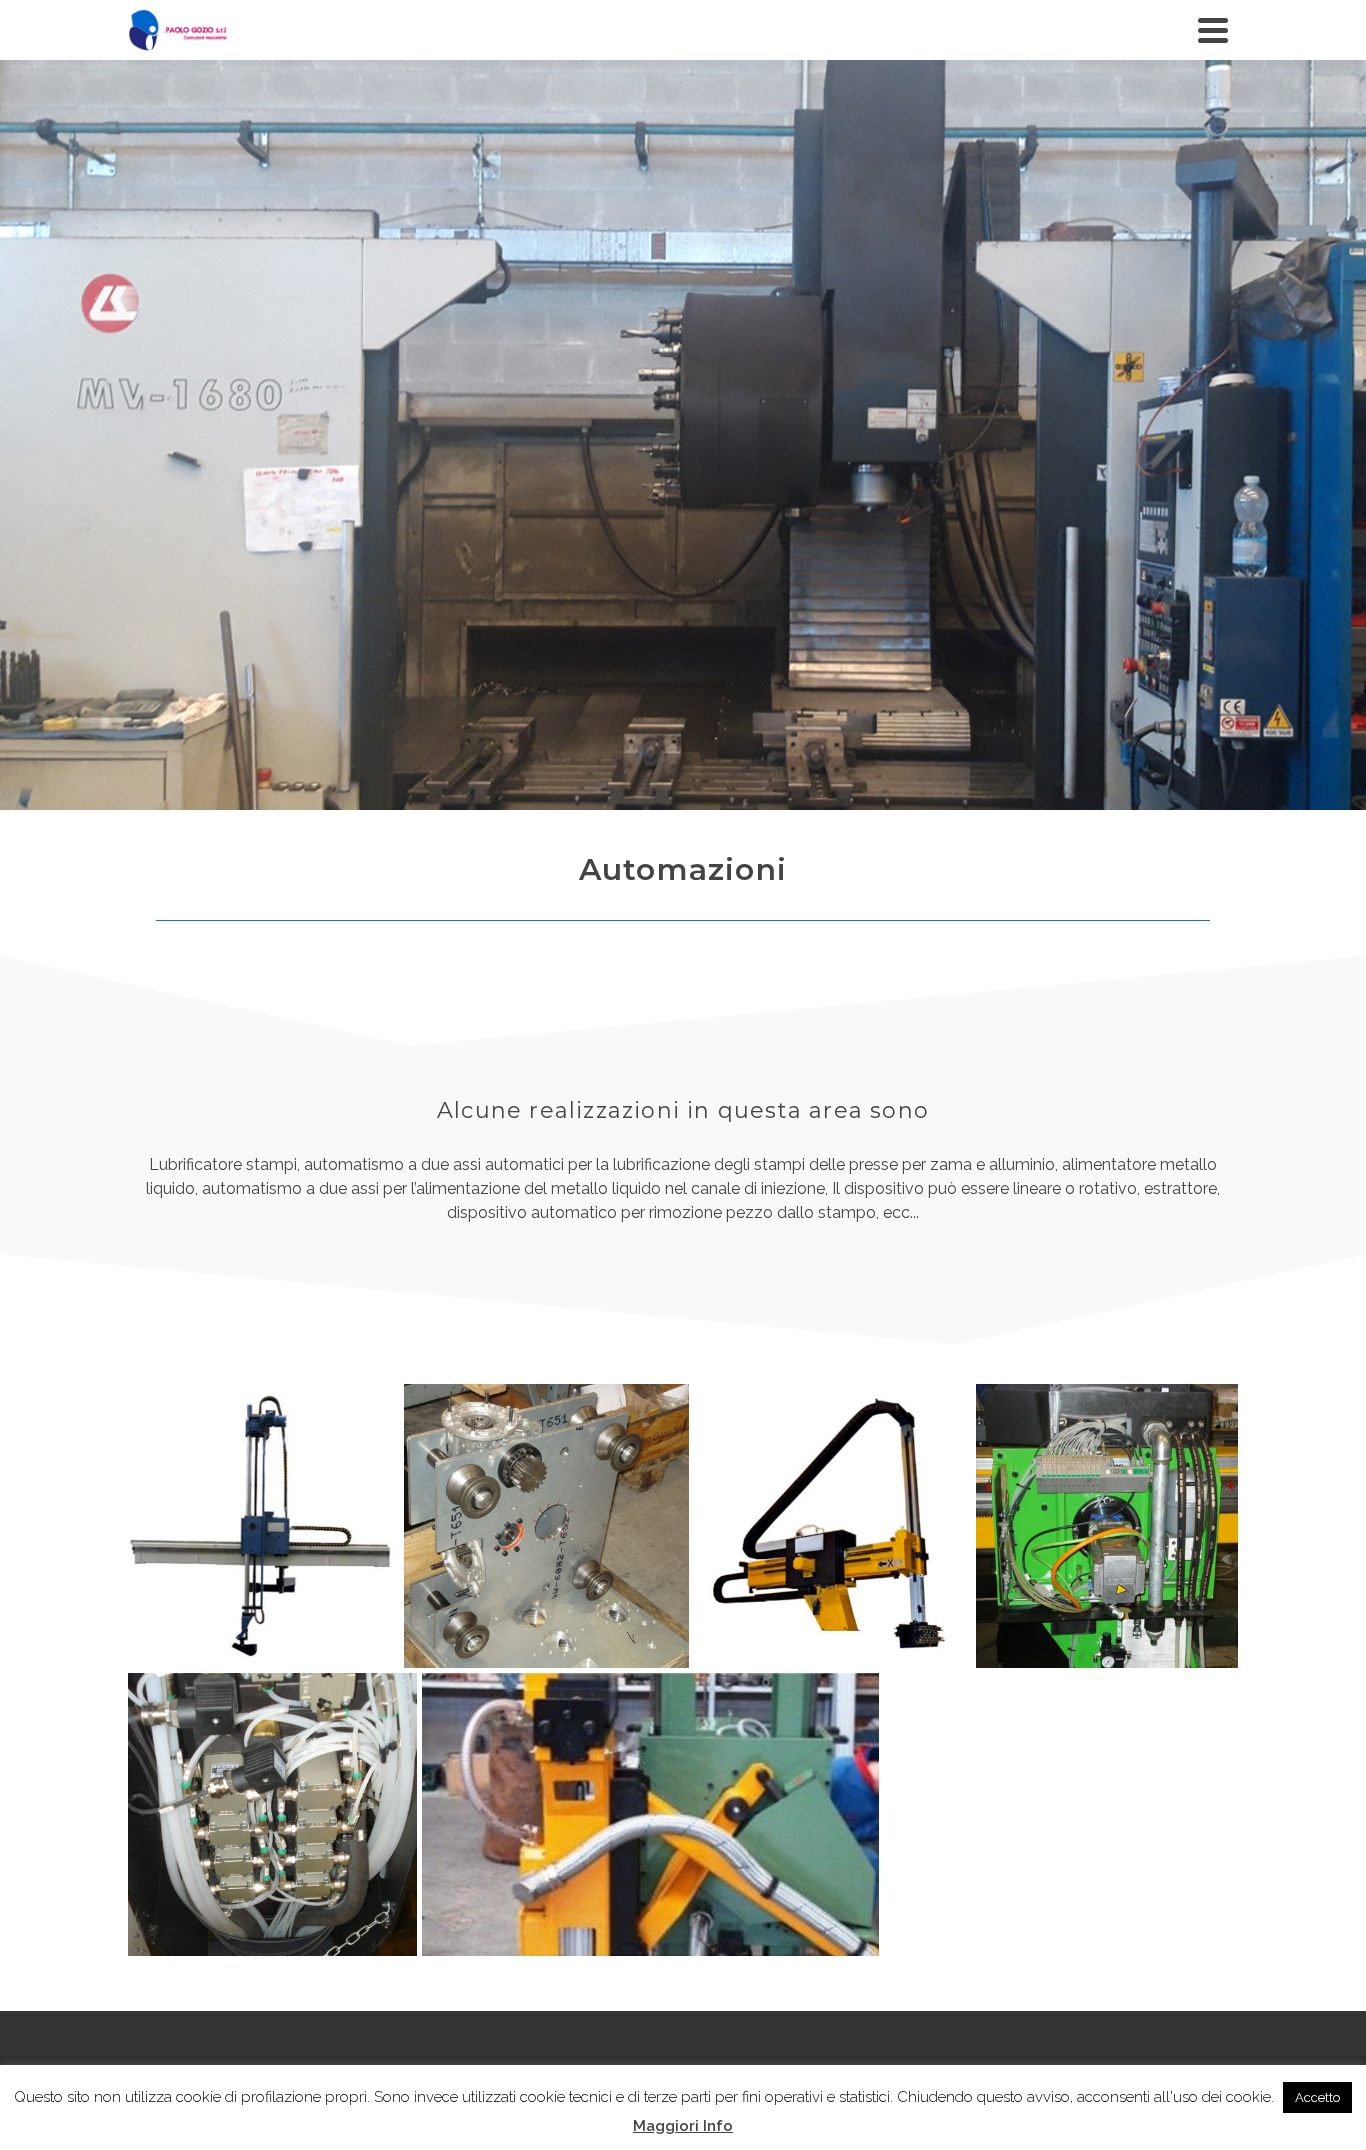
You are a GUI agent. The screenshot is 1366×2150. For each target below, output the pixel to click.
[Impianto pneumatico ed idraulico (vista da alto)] (272, 1815)
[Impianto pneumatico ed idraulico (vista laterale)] (1107, 1525)
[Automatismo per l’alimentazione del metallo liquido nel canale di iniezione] (263, 1525)
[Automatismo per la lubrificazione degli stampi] (832, 1525)
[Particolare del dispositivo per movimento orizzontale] (546, 1526)
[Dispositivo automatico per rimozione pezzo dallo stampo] (650, 1814)
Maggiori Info (683, 2126)
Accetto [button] (1317, 2097)
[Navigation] (1213, 30)
